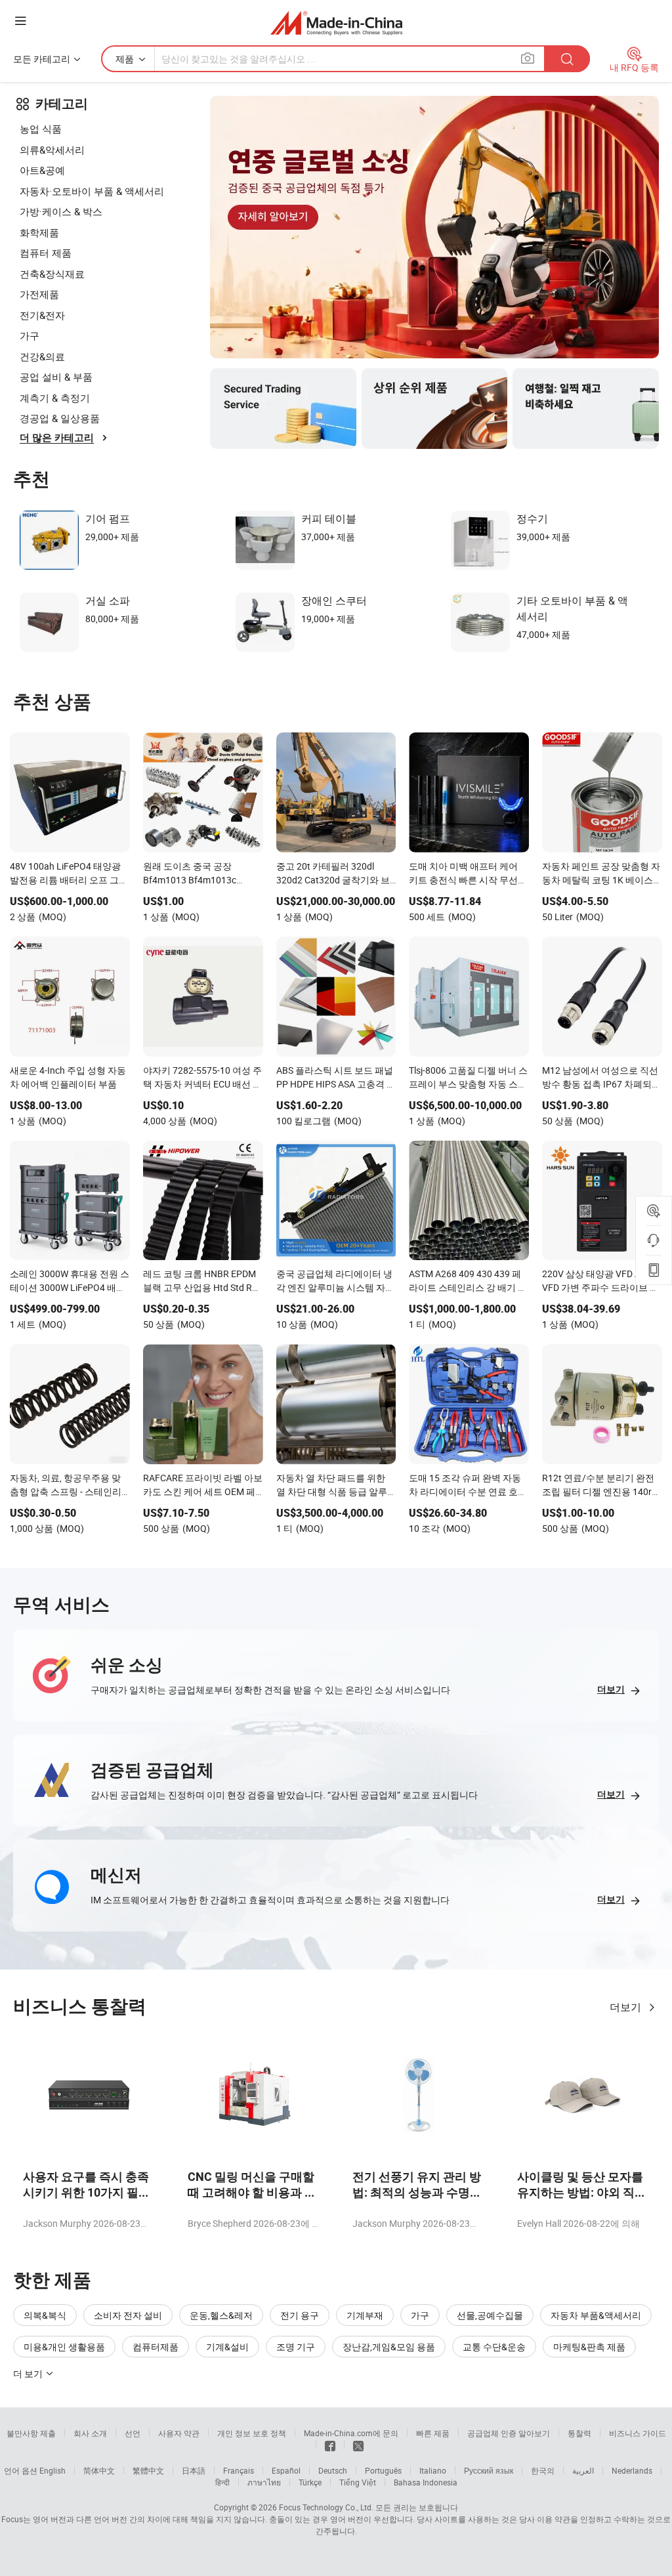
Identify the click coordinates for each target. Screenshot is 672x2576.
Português (383, 2470)
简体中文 (99, 2470)
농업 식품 (41, 129)
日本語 (194, 2470)
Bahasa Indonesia (426, 2482)
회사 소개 (90, 2433)
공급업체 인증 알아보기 (509, 2433)
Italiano (433, 2470)
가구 (30, 335)
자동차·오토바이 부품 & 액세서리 (92, 191)
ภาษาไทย (264, 2482)
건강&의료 (42, 356)
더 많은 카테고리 (57, 438)
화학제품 (39, 232)
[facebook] (330, 2445)
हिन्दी (222, 2482)
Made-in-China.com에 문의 (351, 2433)
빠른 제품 (433, 2433)
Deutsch (333, 2470)
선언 (133, 2433)
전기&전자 (42, 315)
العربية (583, 2470)
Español (286, 2470)
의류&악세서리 (52, 150)
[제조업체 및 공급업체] (336, 23)
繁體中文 (148, 2470)
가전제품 (39, 294)
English (52, 2470)
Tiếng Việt (358, 2482)
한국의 (543, 2470)
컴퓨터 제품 (46, 253)
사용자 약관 (179, 2433)
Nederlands (632, 2470)
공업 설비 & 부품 (56, 377)
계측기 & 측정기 (55, 398)
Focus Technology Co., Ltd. (326, 2507)
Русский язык (489, 2470)
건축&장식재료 (52, 274)
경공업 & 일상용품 (60, 418)
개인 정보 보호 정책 (252, 2433)
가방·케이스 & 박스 (61, 211)
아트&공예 (42, 170)
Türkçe (310, 2482)
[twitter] (358, 2445)
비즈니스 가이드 (638, 2433)
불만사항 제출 (31, 2433)
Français (239, 2470)
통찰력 (579, 2433)
